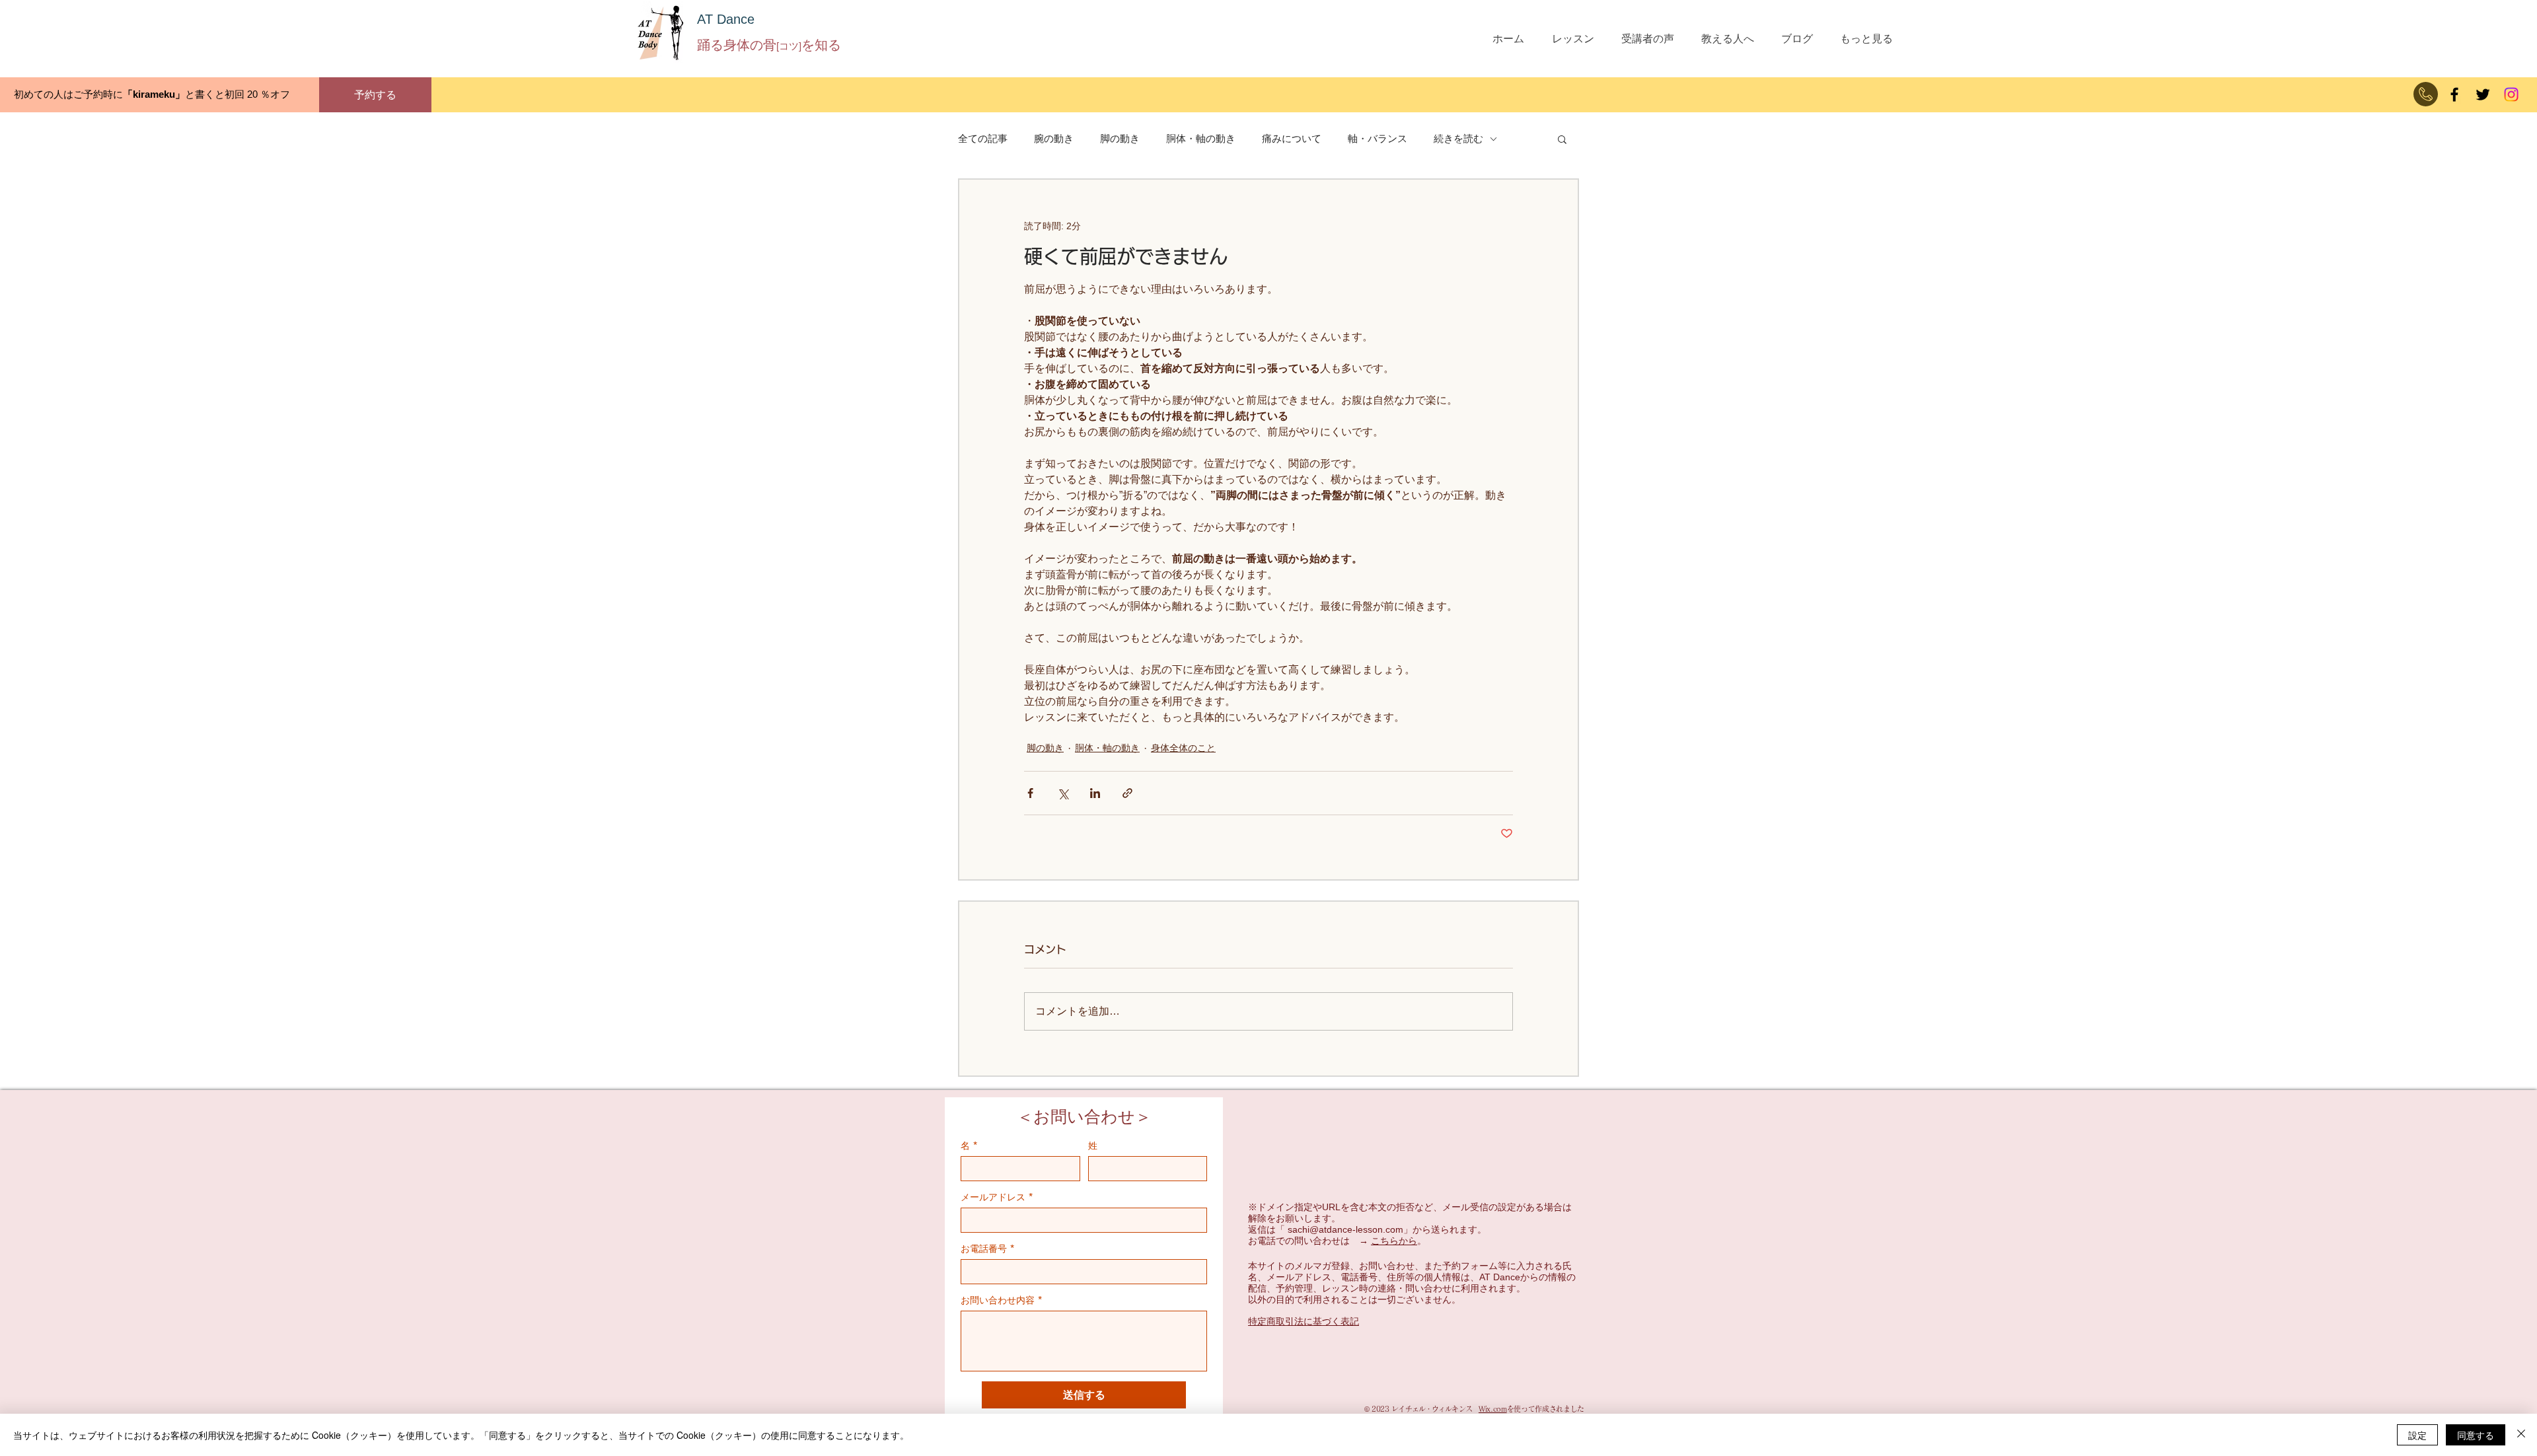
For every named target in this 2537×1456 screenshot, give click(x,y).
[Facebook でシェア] (1030, 793)
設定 (2417, 1435)
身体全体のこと (1183, 748)
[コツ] (789, 46)
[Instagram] (2511, 94)
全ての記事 (983, 138)
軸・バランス (1378, 138)
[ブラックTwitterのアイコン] (2483, 94)
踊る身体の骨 (737, 45)
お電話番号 (988, 1248)
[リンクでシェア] (1127, 793)
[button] (1562, 139)
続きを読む (1458, 138)
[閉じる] (2521, 1435)
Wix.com (1493, 1409)
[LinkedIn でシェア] (1095, 793)
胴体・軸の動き (1201, 138)
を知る (821, 45)
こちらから (1394, 1241)
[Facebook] (2454, 94)
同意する (2476, 1435)
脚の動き (1120, 138)
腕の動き (1054, 138)
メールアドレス (997, 1197)
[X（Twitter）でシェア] (1063, 793)
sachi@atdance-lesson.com (1345, 1229)
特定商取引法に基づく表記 (1304, 1321)
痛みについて (1292, 138)
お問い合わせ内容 (1002, 1300)
